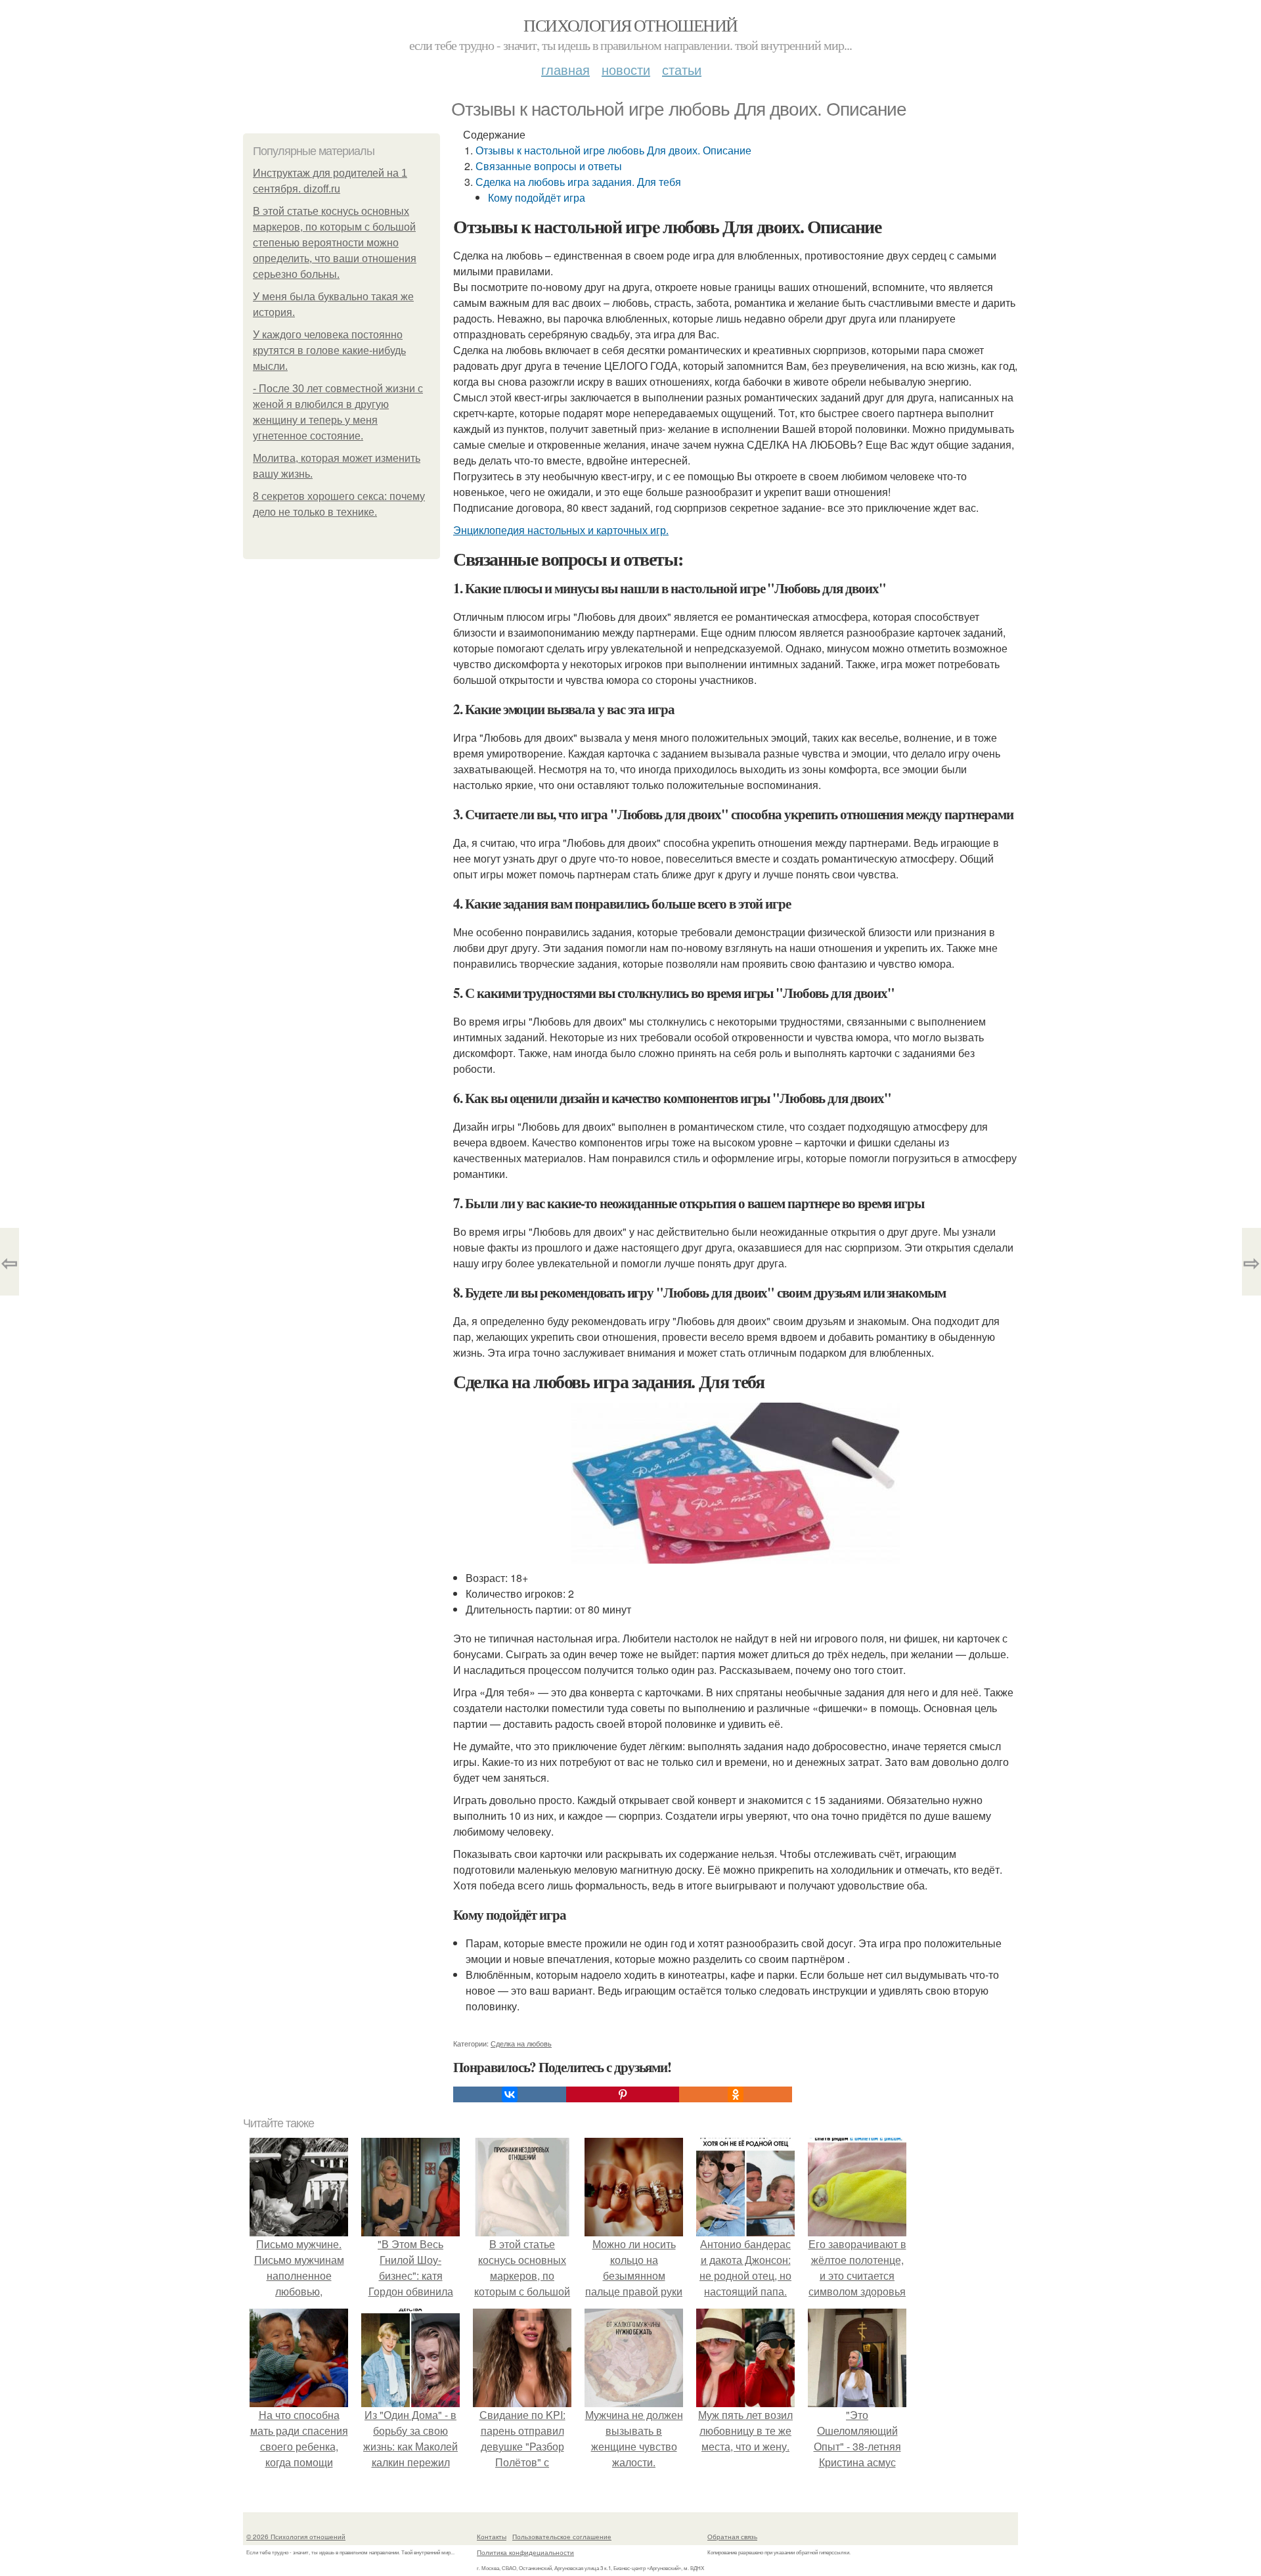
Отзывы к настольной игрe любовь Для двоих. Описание (613, 150)
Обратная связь (732, 2537)
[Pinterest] (623, 2094)
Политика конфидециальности (525, 2552)
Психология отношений (630, 25)
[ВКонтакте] (510, 2094)
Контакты (492, 2537)
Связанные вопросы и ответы (549, 166)
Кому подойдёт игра (537, 197)
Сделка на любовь (521, 2043)
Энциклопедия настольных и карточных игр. (561, 530)
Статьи (682, 69)
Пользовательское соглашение (562, 2537)
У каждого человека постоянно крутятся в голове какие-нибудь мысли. (329, 350)
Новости (626, 69)
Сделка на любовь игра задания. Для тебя (578, 182)
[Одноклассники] (736, 2094)
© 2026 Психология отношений (296, 2537)
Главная (565, 69)
